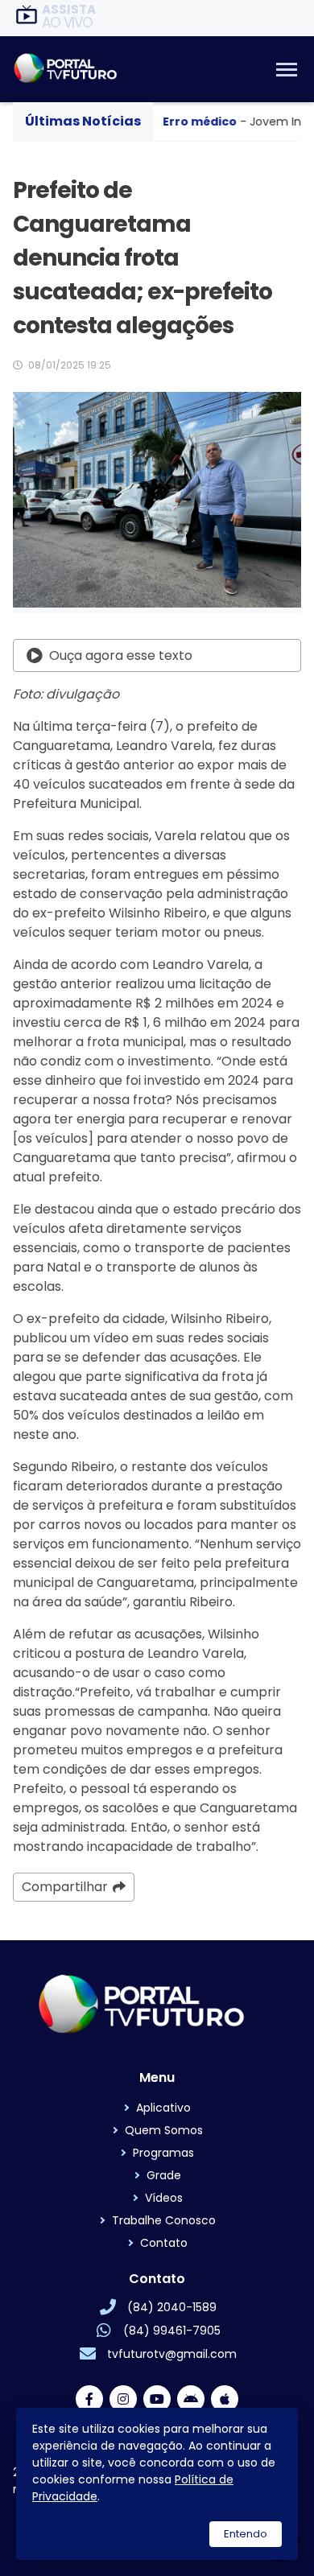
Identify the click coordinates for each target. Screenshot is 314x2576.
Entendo (246, 2534)
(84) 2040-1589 (172, 2307)
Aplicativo (163, 2108)
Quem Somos (164, 2130)
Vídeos (164, 2198)
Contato (164, 2243)
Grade (164, 2175)
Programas (163, 2153)
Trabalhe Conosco (164, 2220)
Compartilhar (65, 1887)
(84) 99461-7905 (172, 2331)
